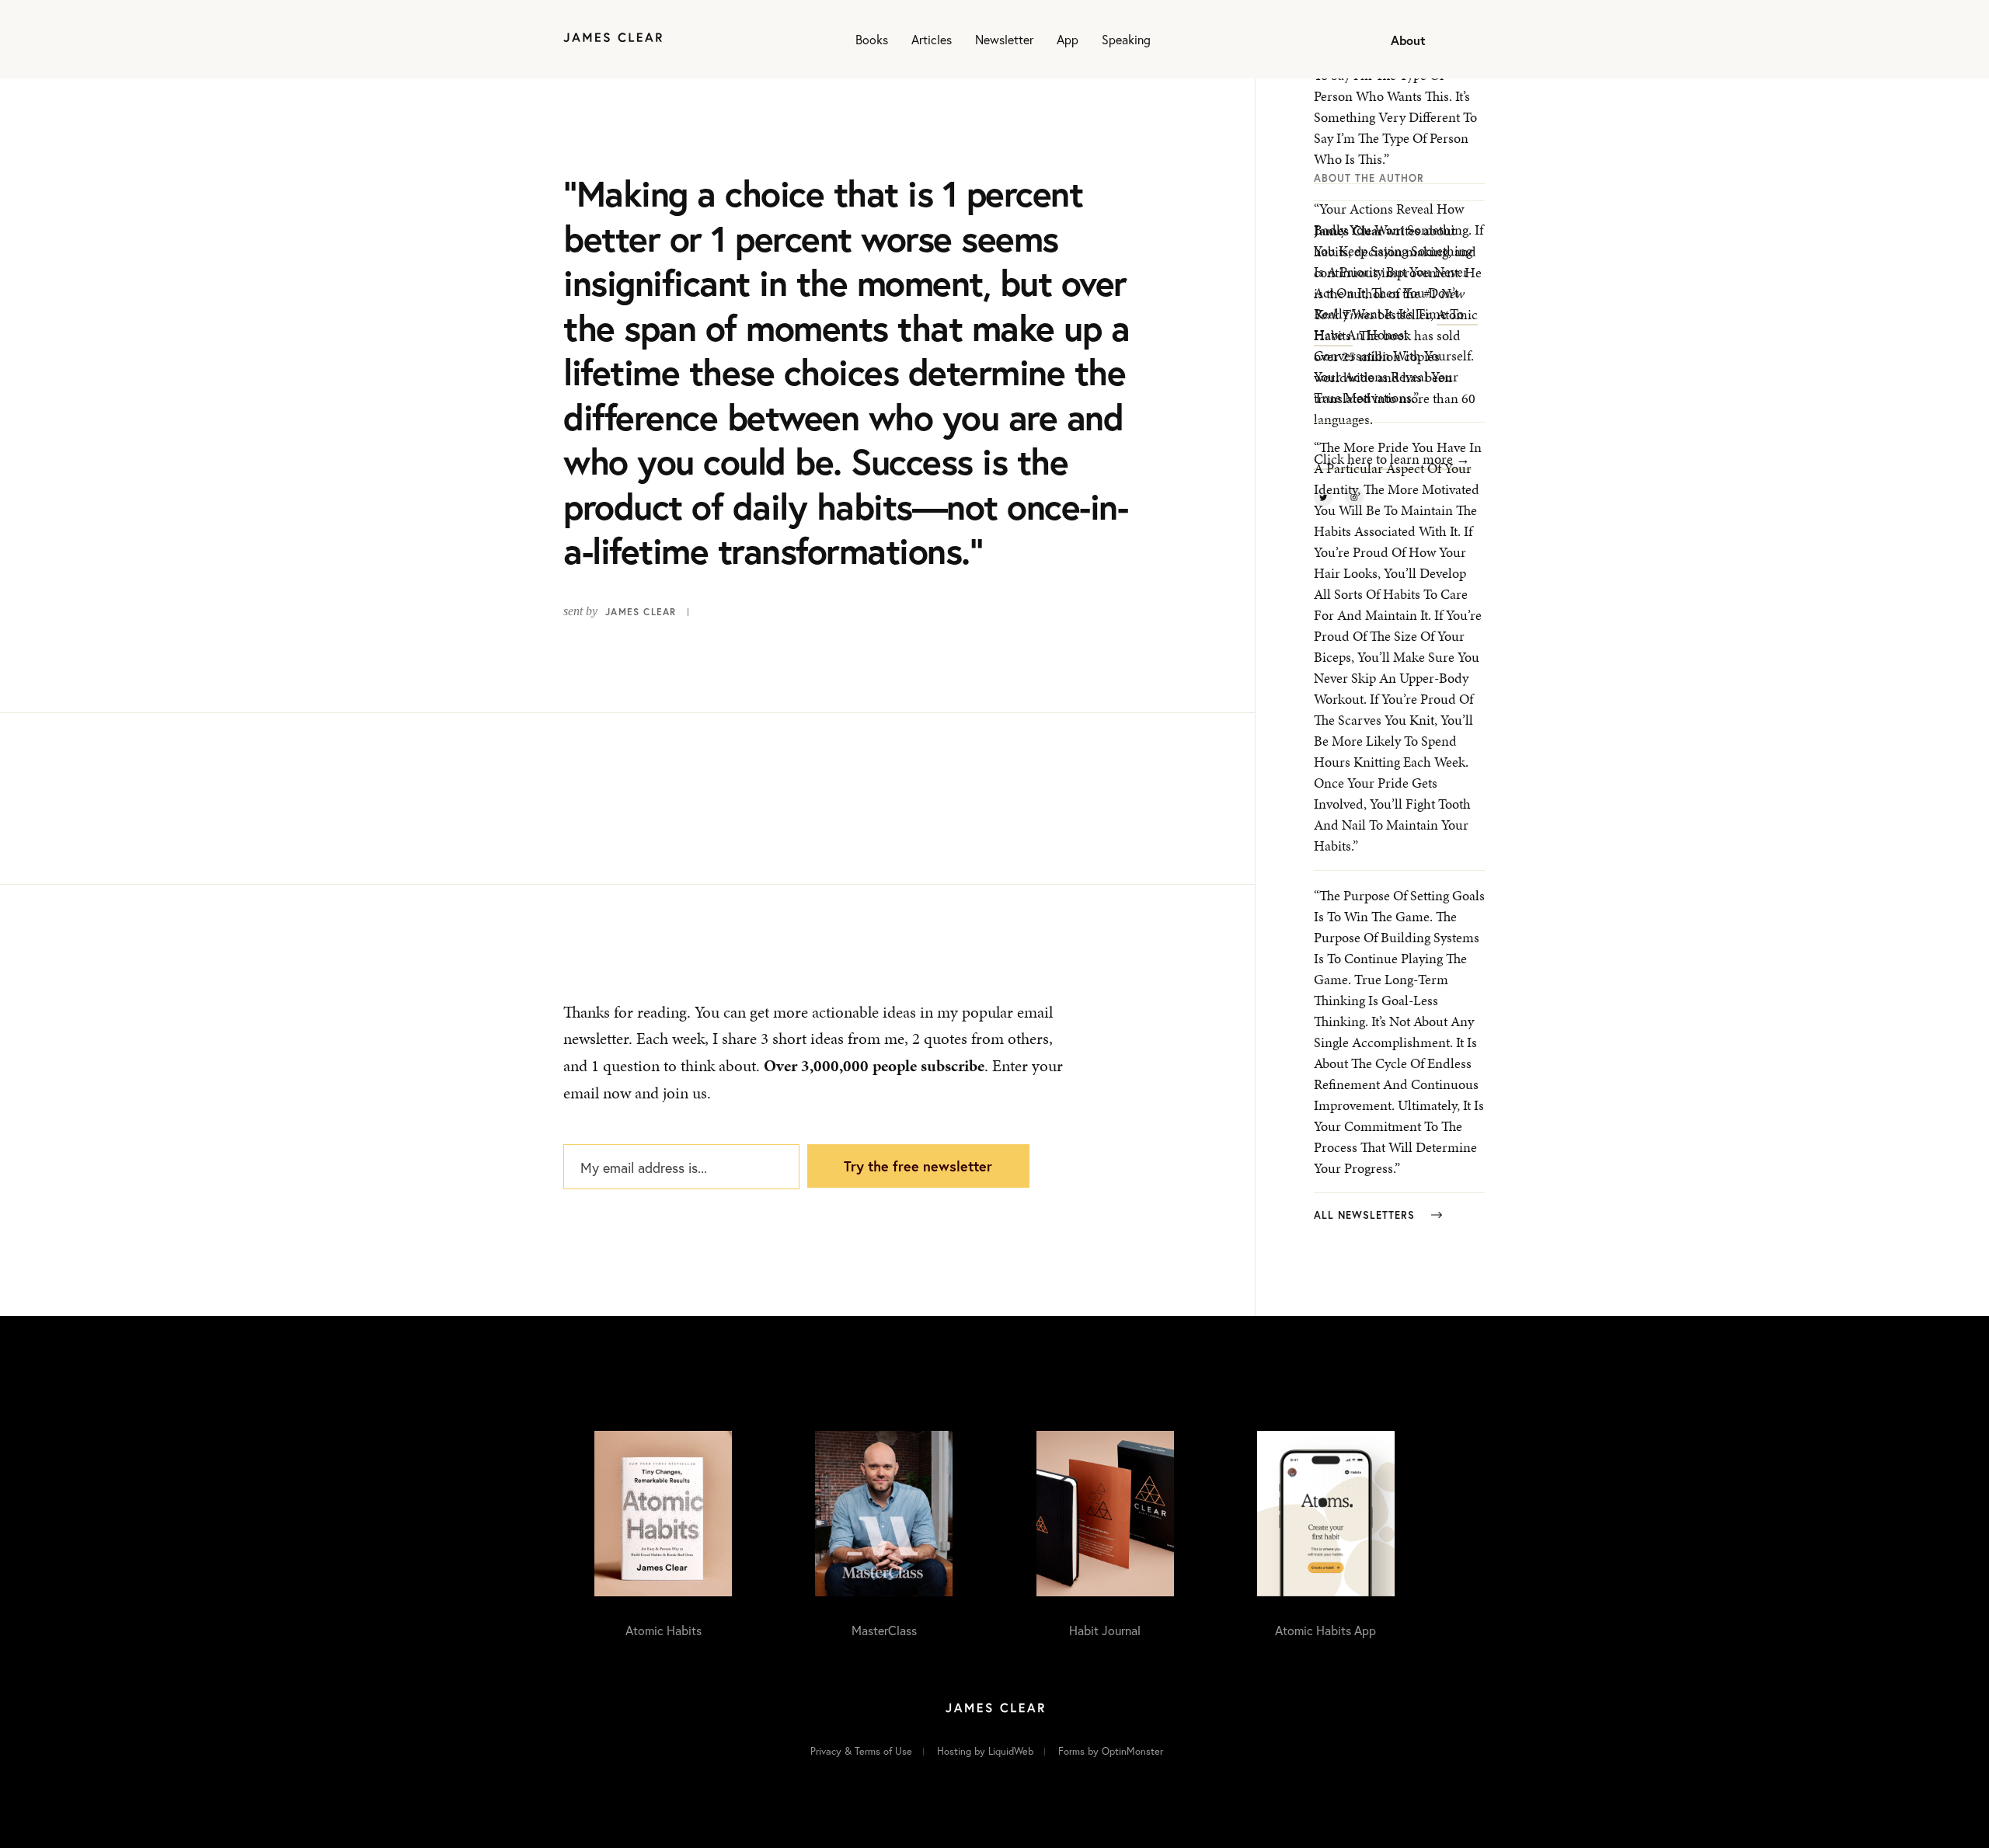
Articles (932, 39)
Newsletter (1004, 39)
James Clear (641, 612)
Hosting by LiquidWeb (985, 1751)
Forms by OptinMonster (1111, 1751)
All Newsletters (1366, 1215)
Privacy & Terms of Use (861, 1751)
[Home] (613, 39)
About (1408, 40)
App (1068, 39)
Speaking (1126, 39)
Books (872, 39)
